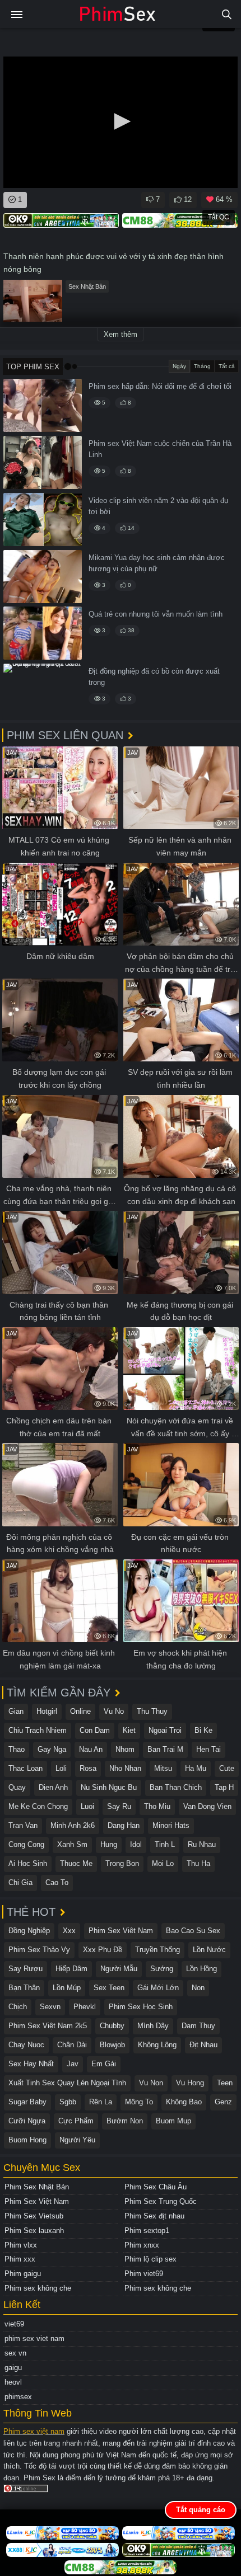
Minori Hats (171, 1825)
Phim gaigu (23, 2274)
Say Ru (119, 1806)
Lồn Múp (67, 1988)
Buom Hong (27, 2140)
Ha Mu (196, 1768)
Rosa (88, 1768)
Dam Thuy (198, 2026)
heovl (13, 2382)
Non (198, 1988)
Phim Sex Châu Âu (156, 2187)
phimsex (18, 2397)
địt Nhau (203, 2045)
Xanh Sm (72, 1844)
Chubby (112, 2026)
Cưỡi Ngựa (27, 2121)
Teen (225, 2083)
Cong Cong (26, 1844)
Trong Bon (122, 1863)
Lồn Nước (209, 1950)
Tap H (224, 1787)
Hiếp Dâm (71, 1969)
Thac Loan (26, 1768)
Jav (73, 2064)
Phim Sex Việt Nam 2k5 (48, 2026)
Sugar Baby (27, 2102)
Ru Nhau (202, 1844)
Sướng (162, 1969)
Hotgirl (47, 1711)
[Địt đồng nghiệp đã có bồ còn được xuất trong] (43, 690)
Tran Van (23, 1825)
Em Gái (104, 2064)
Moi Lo (163, 1863)
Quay (17, 1787)
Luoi (87, 1806)
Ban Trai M (165, 1749)
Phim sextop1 (147, 2231)
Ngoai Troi (165, 1730)
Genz (223, 2102)
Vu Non (151, 2083)
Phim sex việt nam (34, 2431)
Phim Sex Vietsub (34, 2216)
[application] (121, 122)
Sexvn (50, 2007)
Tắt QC (219, 217)
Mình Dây (153, 2026)
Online (80, 1711)
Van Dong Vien (207, 1806)
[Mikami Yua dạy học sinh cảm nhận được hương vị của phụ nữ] (43, 577)
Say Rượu (26, 1969)
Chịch (18, 2007)
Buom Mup (173, 2121)
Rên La (101, 2102)
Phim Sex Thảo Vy (39, 1950)
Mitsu (163, 1768)
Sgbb (68, 2102)
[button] (121, 121)
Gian (16, 1711)
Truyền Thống (157, 1950)
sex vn (15, 2353)
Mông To (139, 2102)
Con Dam (95, 1730)
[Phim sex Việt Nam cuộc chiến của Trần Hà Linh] (43, 462)
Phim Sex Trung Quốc (161, 2201)
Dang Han (124, 1825)
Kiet (129, 1730)
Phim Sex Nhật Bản (37, 2187)
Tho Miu (157, 1806)
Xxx (69, 1931)
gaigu (13, 2368)
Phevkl (85, 2007)
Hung (109, 1844)
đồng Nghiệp (29, 1931)
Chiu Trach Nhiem (38, 1730)
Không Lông (157, 2045)
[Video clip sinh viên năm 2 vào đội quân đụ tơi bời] (43, 520)
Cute (227, 1768)
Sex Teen (109, 1988)
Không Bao (184, 2102)
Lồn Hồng (201, 1969)
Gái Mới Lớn (158, 1988)
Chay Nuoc (26, 2045)
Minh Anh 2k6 (73, 1825)
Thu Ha (198, 1863)
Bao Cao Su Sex (193, 1931)
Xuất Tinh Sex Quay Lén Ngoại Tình (67, 2083)
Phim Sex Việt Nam (37, 2201)
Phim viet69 (144, 2274)
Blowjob (112, 2045)
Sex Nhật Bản (87, 286)
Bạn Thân (24, 1988)
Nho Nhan (125, 1768)
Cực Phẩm (76, 2121)
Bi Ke (203, 1730)
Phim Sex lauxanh (34, 2231)
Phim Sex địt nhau (154, 2216)
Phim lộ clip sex (150, 2259)
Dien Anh (53, 1787)
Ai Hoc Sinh (28, 1863)
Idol (136, 1844)
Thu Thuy (152, 1711)
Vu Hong (190, 2083)
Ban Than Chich (176, 1787)
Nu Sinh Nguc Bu (109, 1787)
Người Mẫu (119, 1969)
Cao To (57, 1882)
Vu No (114, 1711)
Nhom (125, 1749)
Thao (17, 1749)
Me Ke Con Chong (38, 1806)
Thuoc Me (76, 1863)
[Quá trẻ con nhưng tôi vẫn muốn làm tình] (43, 633)
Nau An (91, 1749)
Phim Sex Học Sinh (141, 2007)
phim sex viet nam (34, 2338)
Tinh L (165, 1844)
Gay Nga (52, 1749)
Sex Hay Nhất (31, 2064)
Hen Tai (208, 1749)
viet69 (14, 2324)
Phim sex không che (38, 2288)
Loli (61, 1768)
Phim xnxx (142, 2245)
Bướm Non (125, 2121)
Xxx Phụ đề (103, 1950)
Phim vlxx (21, 2245)
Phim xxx (20, 2259)
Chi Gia (20, 1882)
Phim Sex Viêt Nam (121, 1931)
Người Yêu (77, 2140)
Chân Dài (72, 2045)
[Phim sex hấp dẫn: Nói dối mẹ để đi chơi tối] (43, 405)
